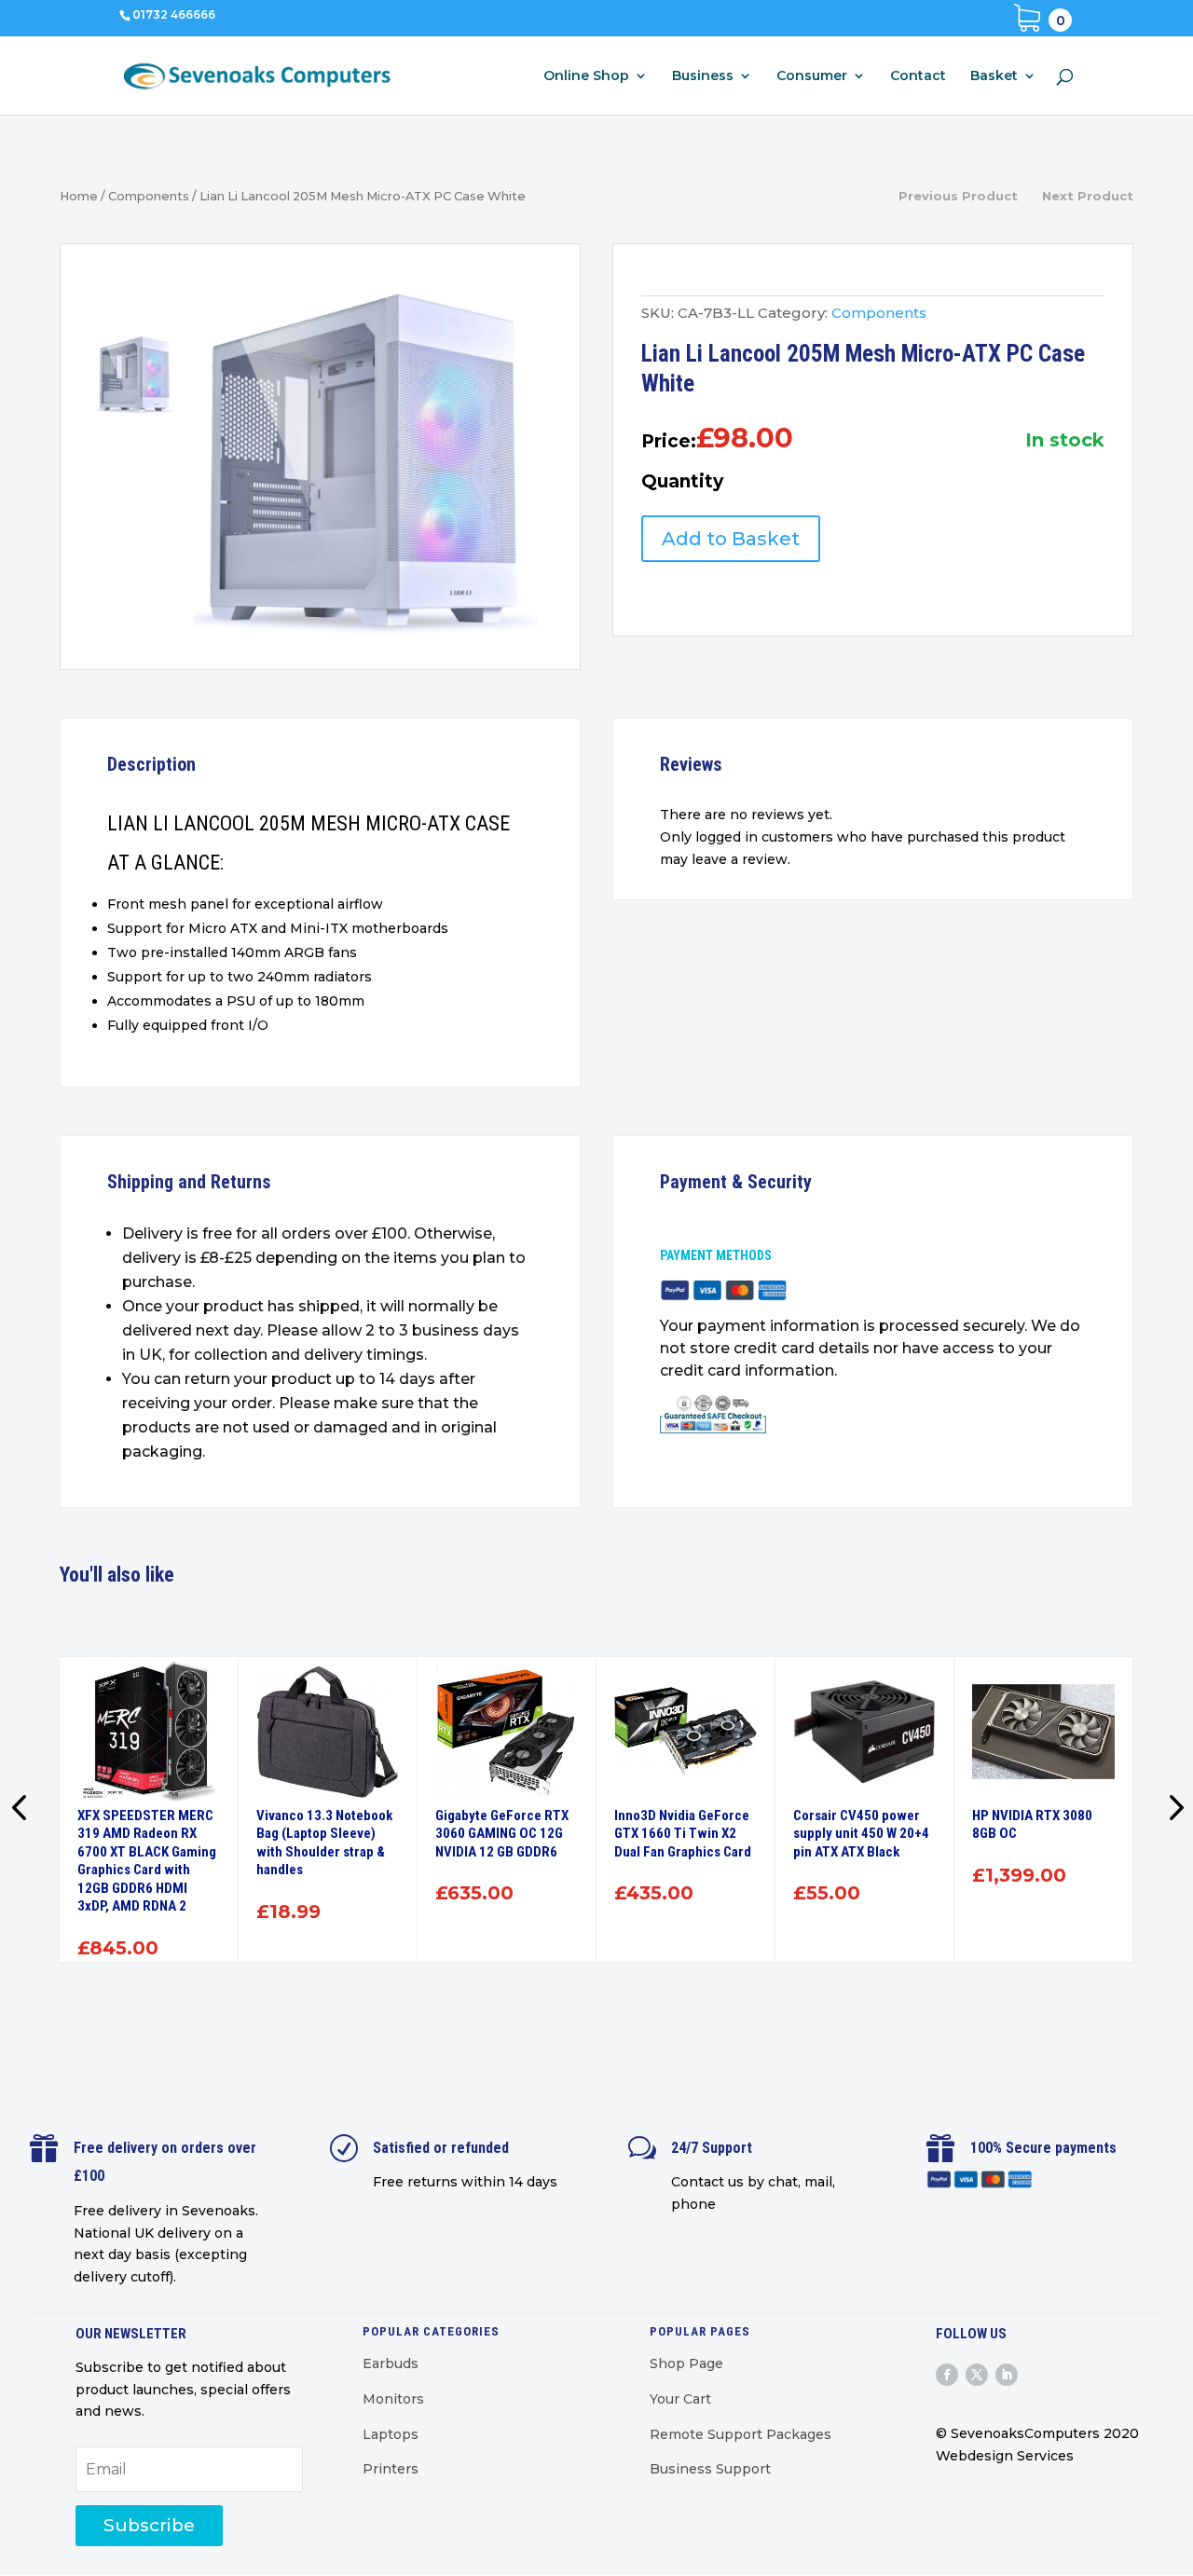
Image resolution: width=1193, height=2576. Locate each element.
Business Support (710, 2469)
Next (1171, 1810)
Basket (994, 76)
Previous (22, 1810)
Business (703, 76)
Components (149, 196)
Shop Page (686, 2364)
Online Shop (586, 76)
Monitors (393, 2399)
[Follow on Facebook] (947, 2375)
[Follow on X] (977, 2375)
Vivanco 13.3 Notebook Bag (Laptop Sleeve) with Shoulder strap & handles (324, 1843)
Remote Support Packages (740, 2434)
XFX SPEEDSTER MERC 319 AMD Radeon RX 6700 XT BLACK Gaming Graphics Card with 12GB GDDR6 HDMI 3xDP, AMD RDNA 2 (147, 1861)
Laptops (391, 2434)
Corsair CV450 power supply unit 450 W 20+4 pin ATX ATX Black (861, 1834)
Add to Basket (731, 539)
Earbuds (391, 2364)
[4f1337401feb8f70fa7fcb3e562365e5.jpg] (366, 462)
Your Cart (680, 2399)
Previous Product (958, 196)
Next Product (1088, 196)
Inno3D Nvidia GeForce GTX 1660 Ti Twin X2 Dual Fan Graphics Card (683, 1834)
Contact (918, 76)
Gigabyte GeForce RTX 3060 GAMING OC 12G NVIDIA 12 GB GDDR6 (502, 1834)
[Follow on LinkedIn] (1007, 2375)
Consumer (812, 76)
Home (79, 196)
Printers (391, 2469)
